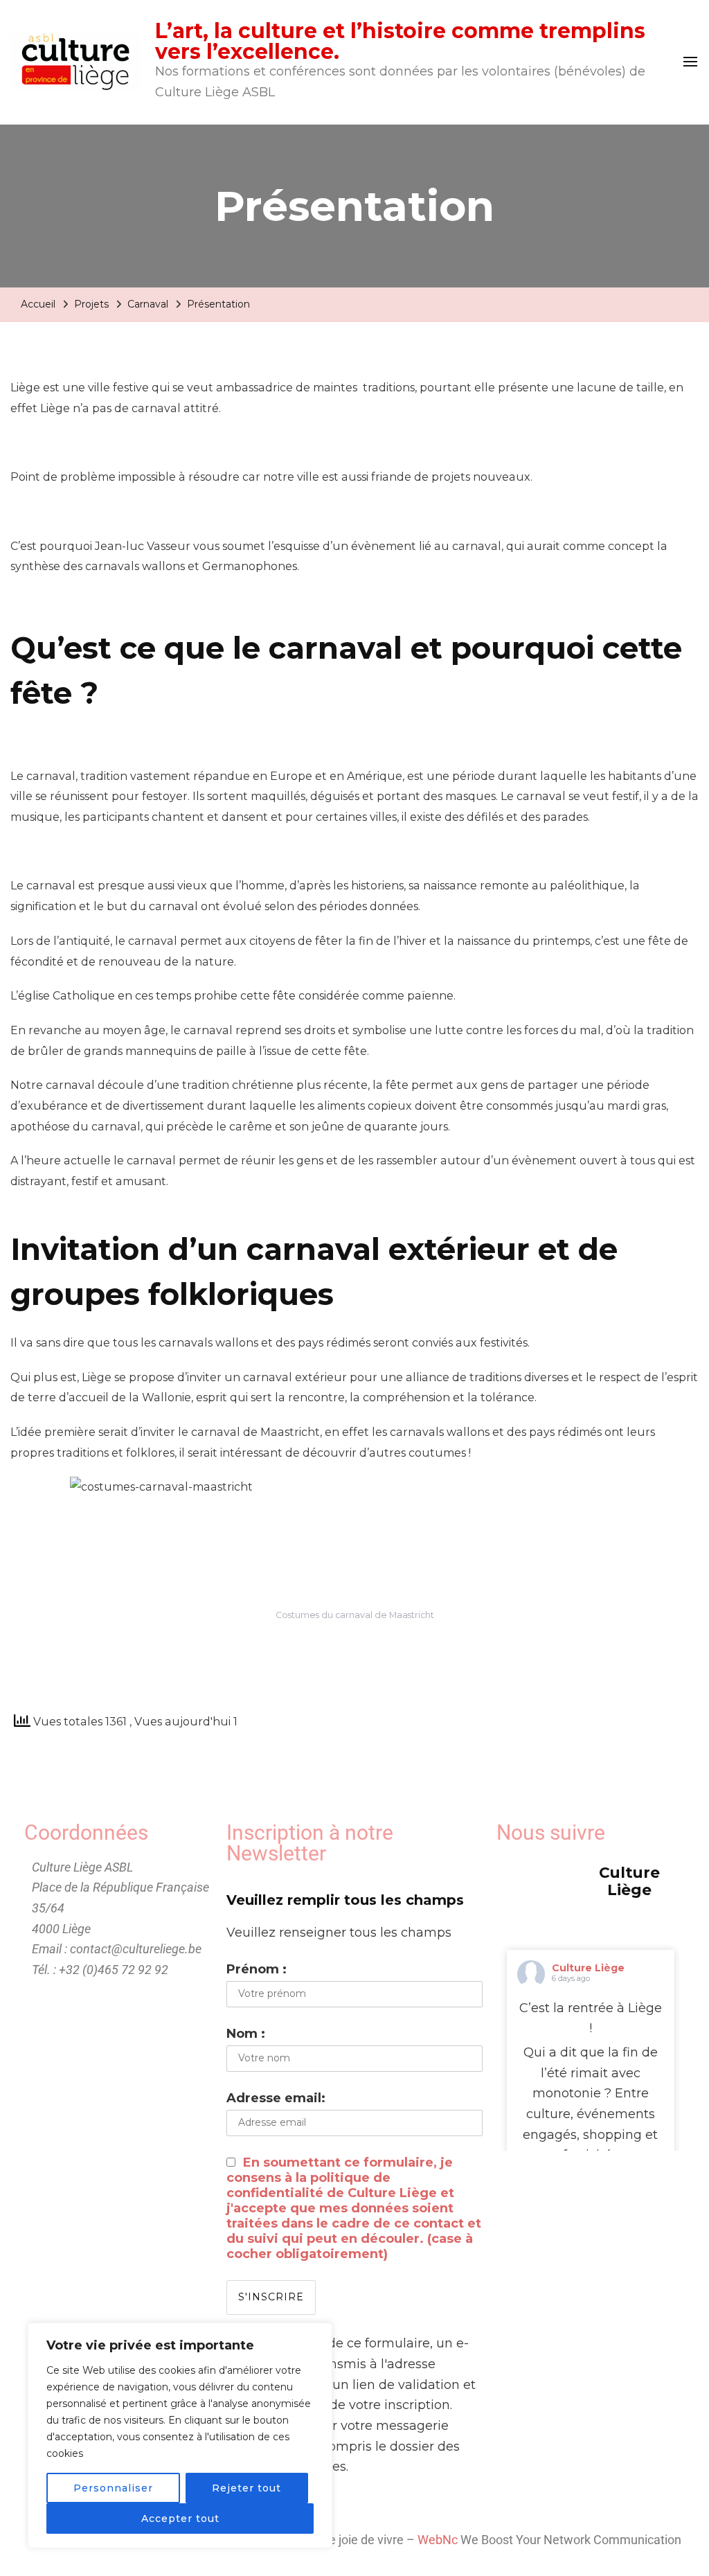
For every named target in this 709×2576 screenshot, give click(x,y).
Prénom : (257, 1969)
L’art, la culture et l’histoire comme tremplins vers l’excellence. (400, 41)
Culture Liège (588, 1968)
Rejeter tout (246, 2488)
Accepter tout (180, 2519)
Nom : (246, 2034)
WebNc (438, 2540)
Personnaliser (113, 2488)
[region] (180, 2435)
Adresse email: (276, 2098)
